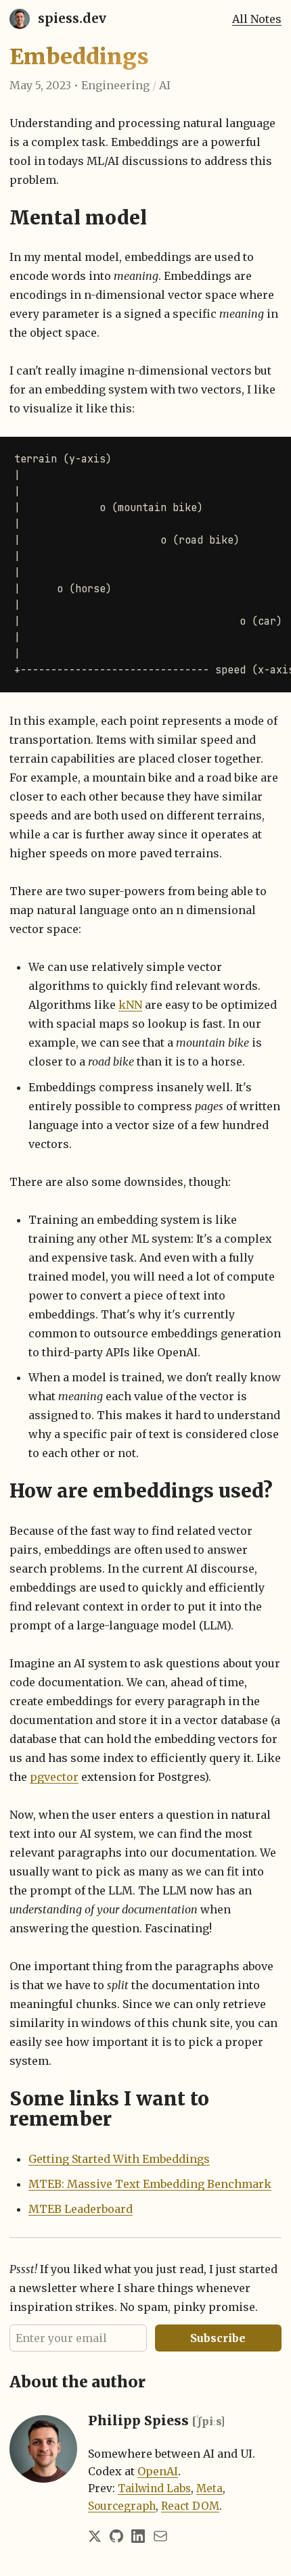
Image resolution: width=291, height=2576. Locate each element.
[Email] (160, 2536)
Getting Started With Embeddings (119, 2159)
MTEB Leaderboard (81, 2209)
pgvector (54, 1777)
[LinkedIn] (138, 2536)
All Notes (257, 19)
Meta (209, 2488)
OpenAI (158, 2471)
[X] (95, 2536)
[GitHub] (116, 2536)
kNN (130, 1005)
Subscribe (218, 2338)
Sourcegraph (122, 2506)
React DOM (190, 2506)
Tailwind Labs (154, 2488)
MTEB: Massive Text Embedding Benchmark (150, 2184)
